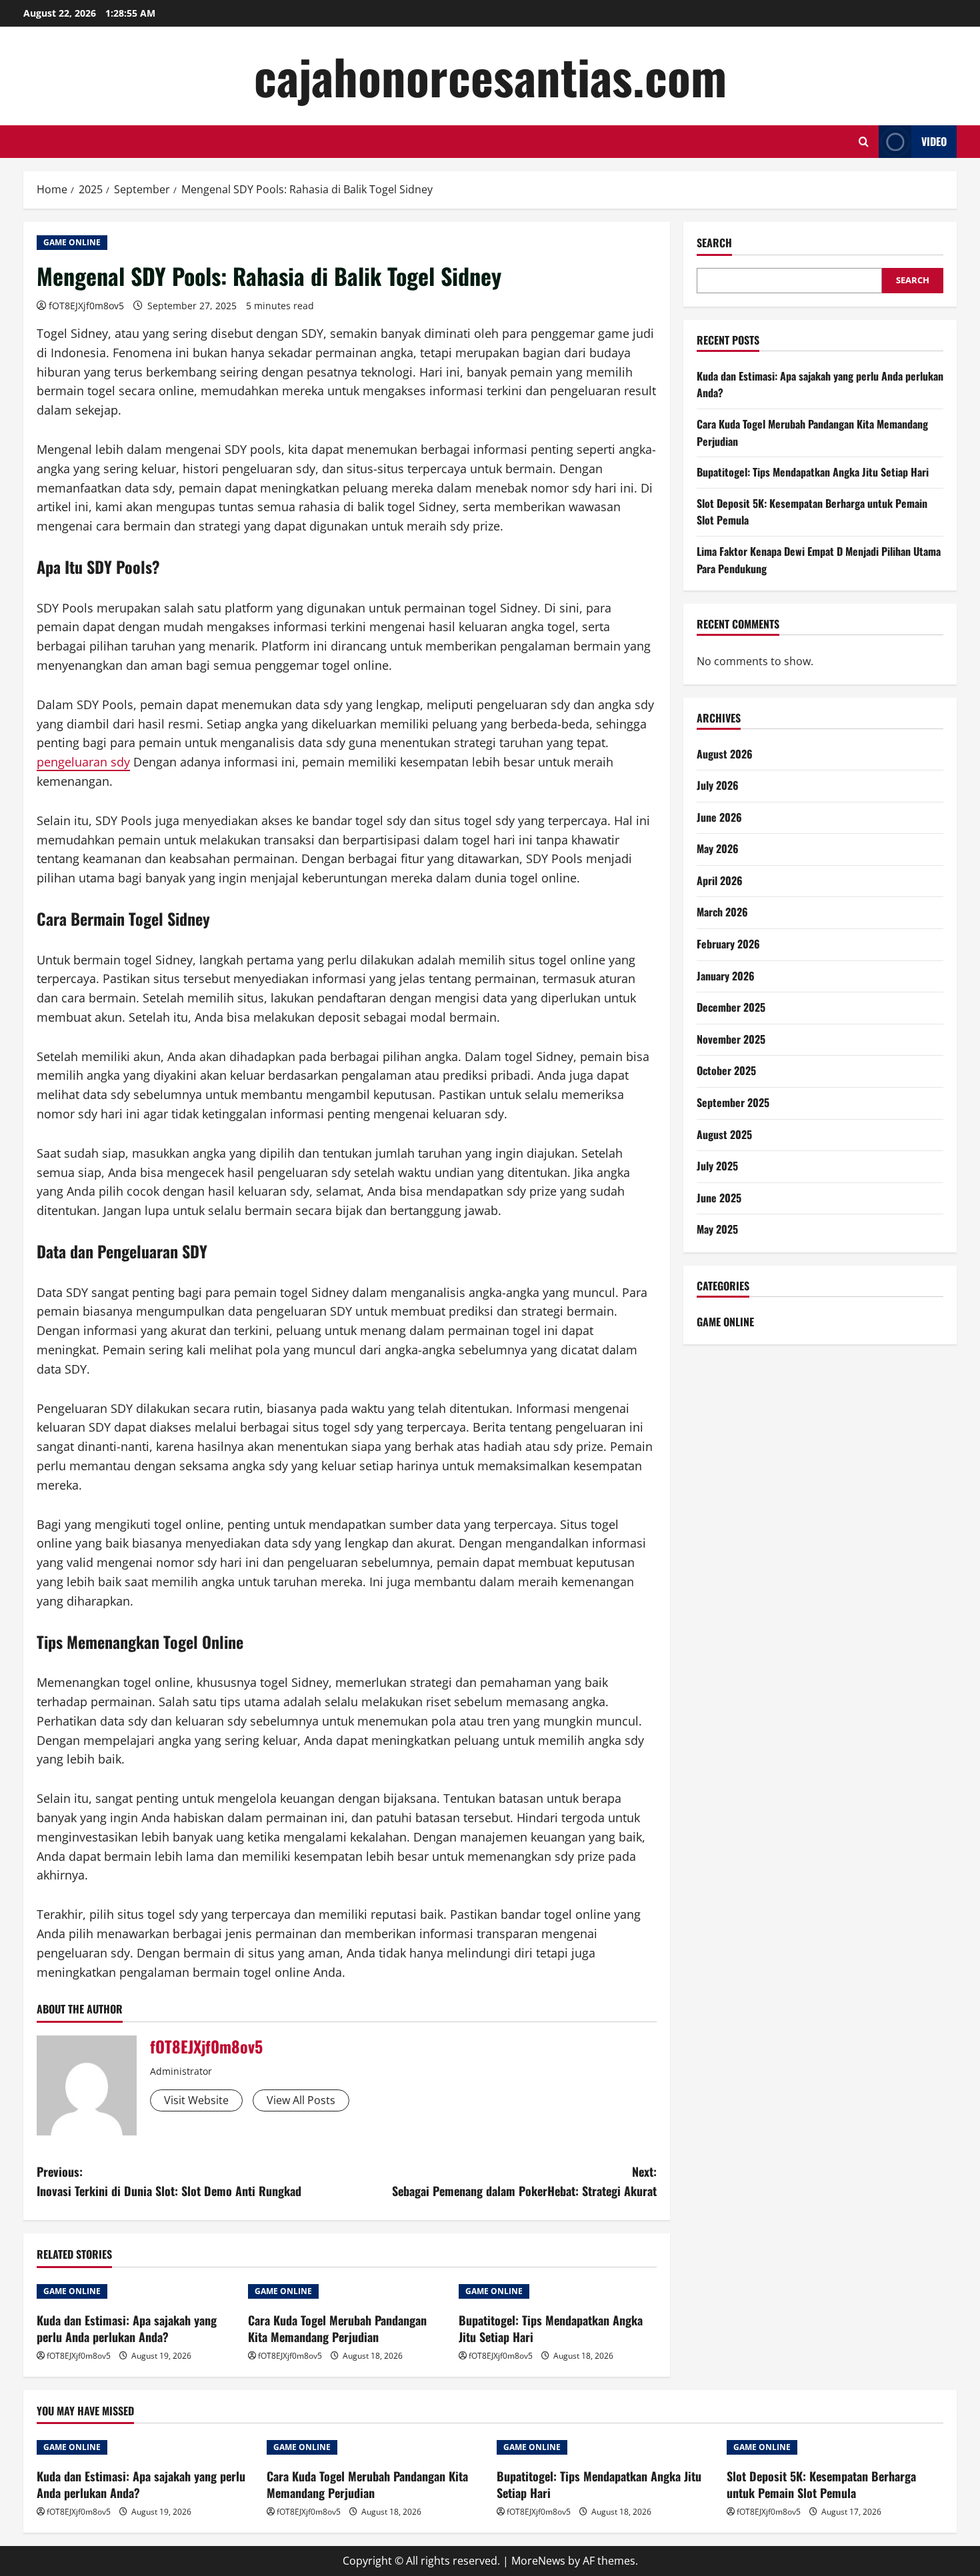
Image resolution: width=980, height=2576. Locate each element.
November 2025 (731, 1039)
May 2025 (717, 1229)
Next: (524, 2181)
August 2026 (725, 754)
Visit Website (196, 2100)
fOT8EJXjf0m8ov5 (86, 306)
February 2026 (728, 944)
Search (714, 243)
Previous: (169, 2181)
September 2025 (733, 1102)
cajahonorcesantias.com (490, 76)
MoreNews (538, 2561)
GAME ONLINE (72, 242)
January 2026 (726, 976)
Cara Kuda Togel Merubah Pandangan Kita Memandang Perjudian (337, 2328)
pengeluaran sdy (83, 762)
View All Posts (301, 2100)
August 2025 (724, 1134)
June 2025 (719, 1198)
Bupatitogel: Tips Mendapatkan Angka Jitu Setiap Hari (551, 2328)
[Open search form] (864, 142)
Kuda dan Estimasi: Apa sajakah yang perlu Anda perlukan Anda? (127, 2328)
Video (934, 141)
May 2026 (718, 848)
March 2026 (722, 912)
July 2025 (717, 1166)
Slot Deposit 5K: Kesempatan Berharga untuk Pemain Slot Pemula (821, 2484)
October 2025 (726, 1070)
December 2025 (731, 1007)
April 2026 (720, 880)
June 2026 (719, 817)
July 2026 (718, 785)
